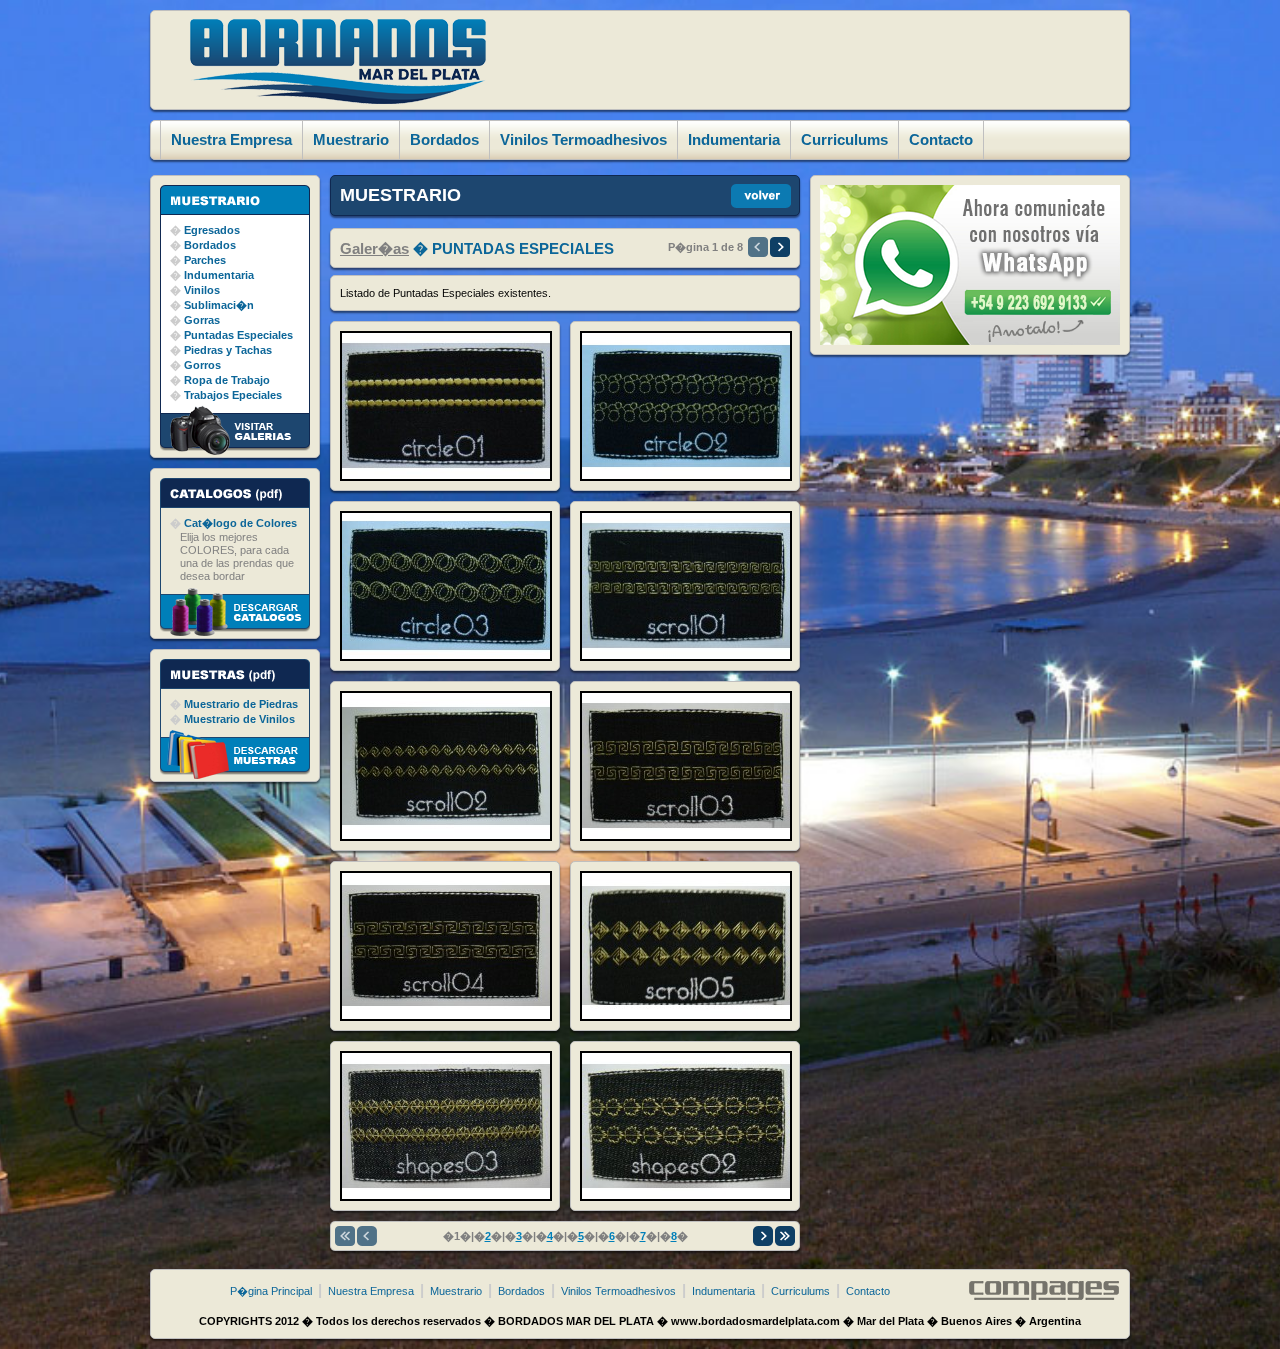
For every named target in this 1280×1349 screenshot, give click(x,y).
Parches (205, 260)
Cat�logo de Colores (240, 523)
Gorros (202, 365)
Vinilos (202, 290)
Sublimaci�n (219, 305)
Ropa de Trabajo (227, 380)
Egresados (212, 230)
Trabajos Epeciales (233, 395)
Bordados (210, 245)
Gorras (202, 320)
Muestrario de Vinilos (239, 719)
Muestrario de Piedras (241, 704)
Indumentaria (219, 275)
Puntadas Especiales (238, 335)
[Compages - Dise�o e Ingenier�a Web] (1044, 1296)
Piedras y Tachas (228, 350)
